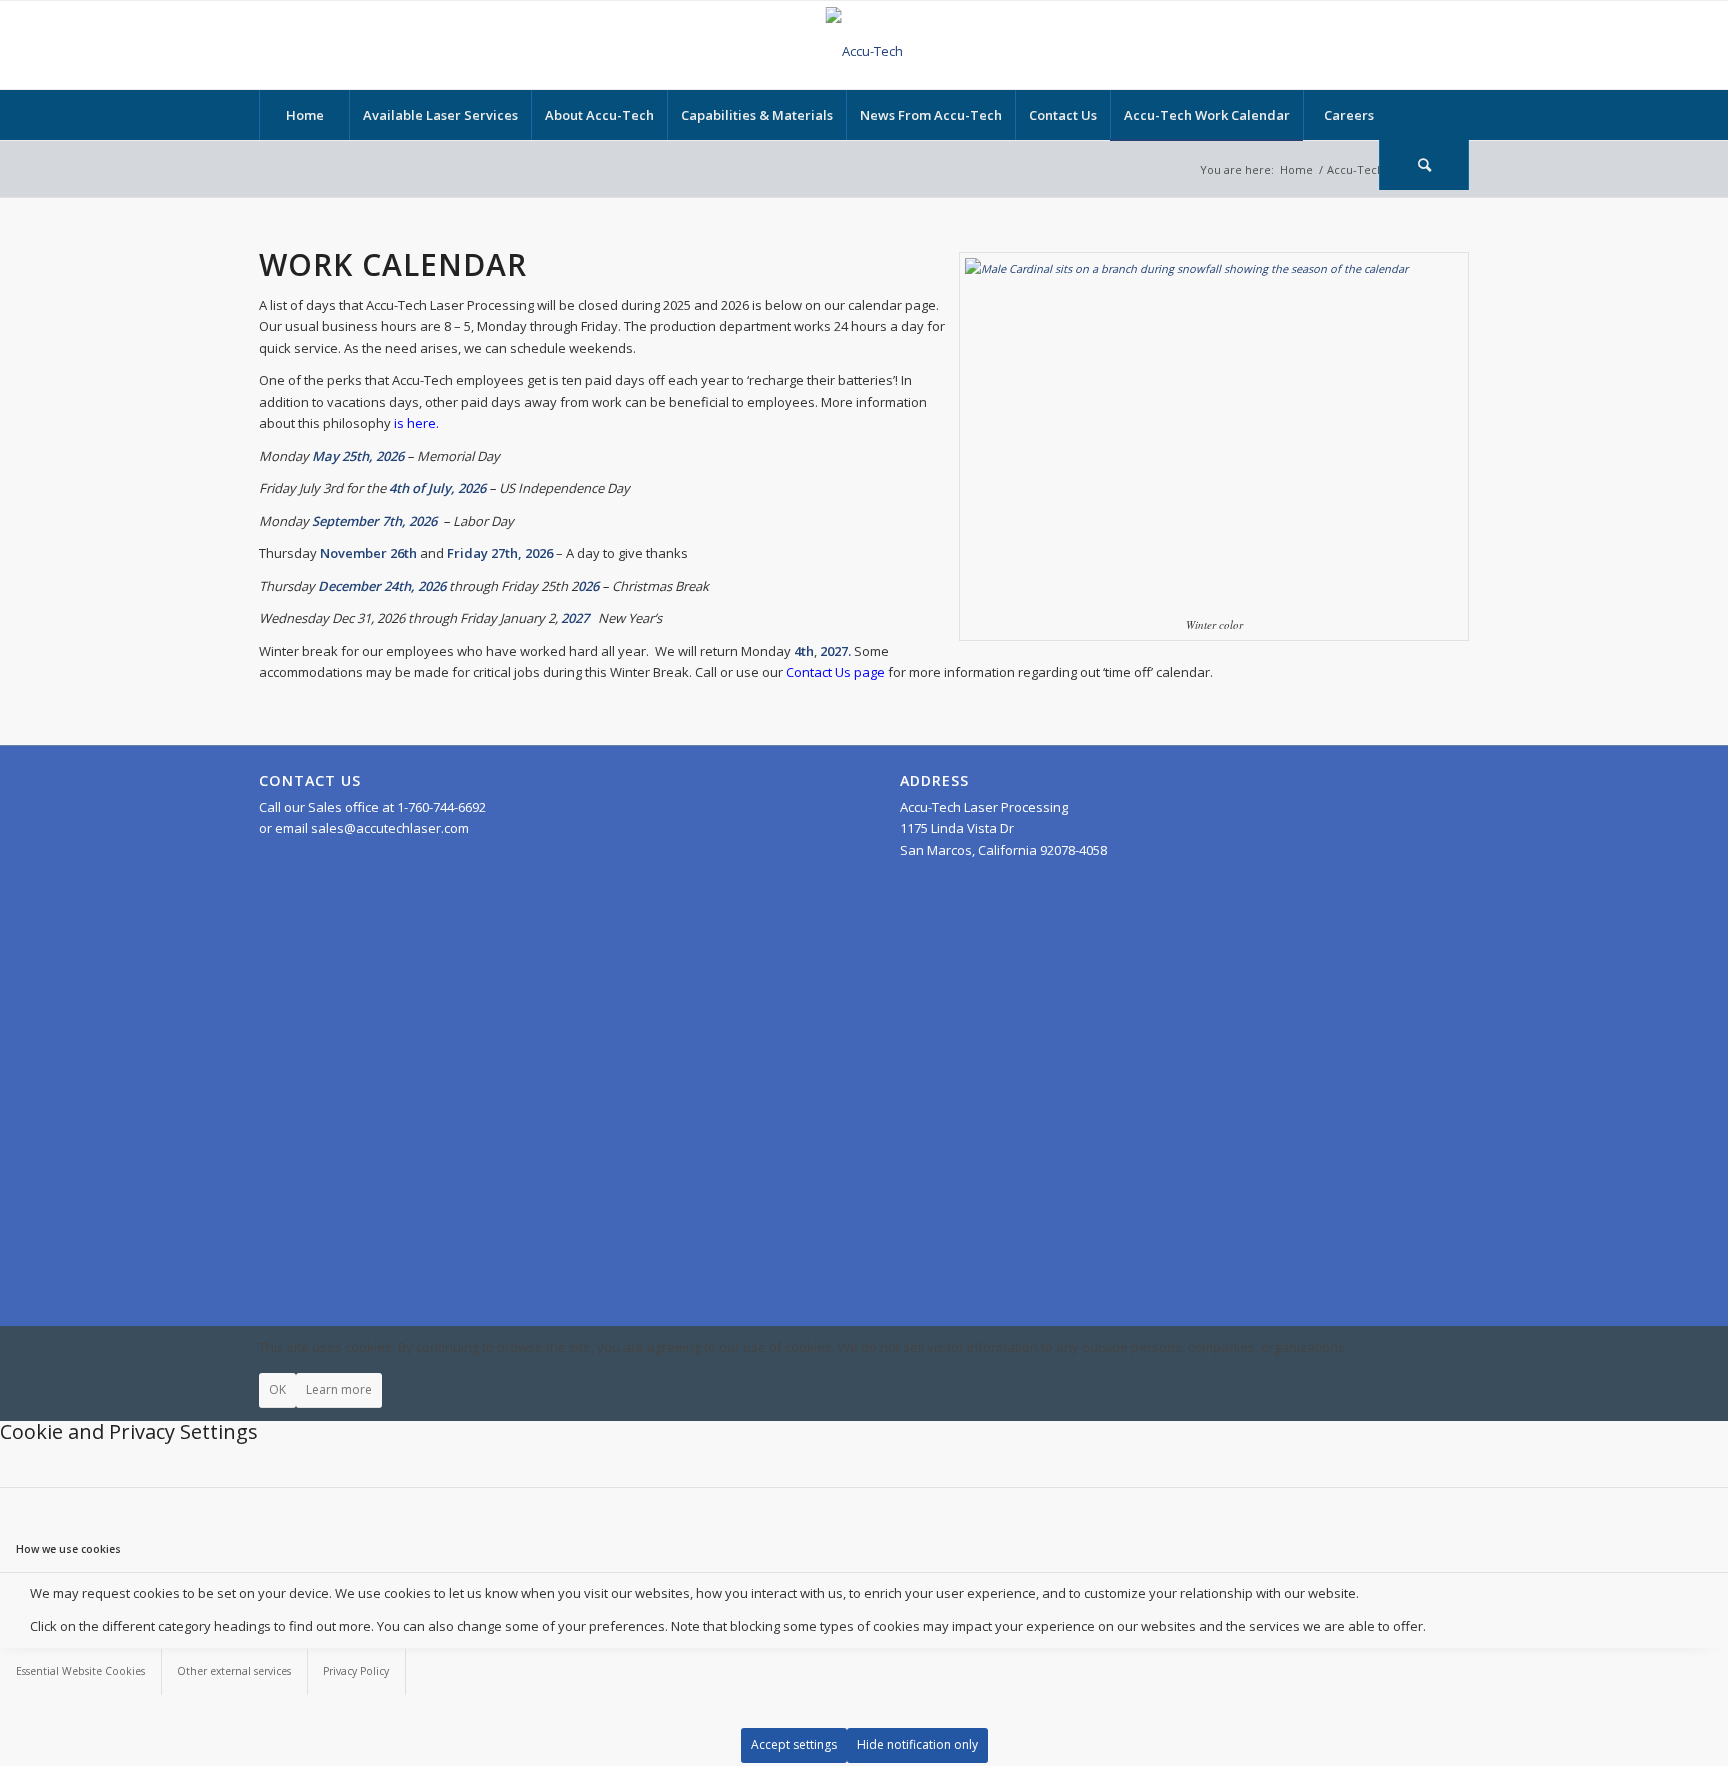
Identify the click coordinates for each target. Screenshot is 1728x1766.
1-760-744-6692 (441, 807)
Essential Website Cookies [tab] (80, 1671)
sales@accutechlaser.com (390, 828)
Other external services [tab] (234, 1671)
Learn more (339, 1389)
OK (277, 1389)
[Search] (1424, 165)
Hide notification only (917, 1744)
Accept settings (794, 1744)
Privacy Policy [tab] (356, 1671)
